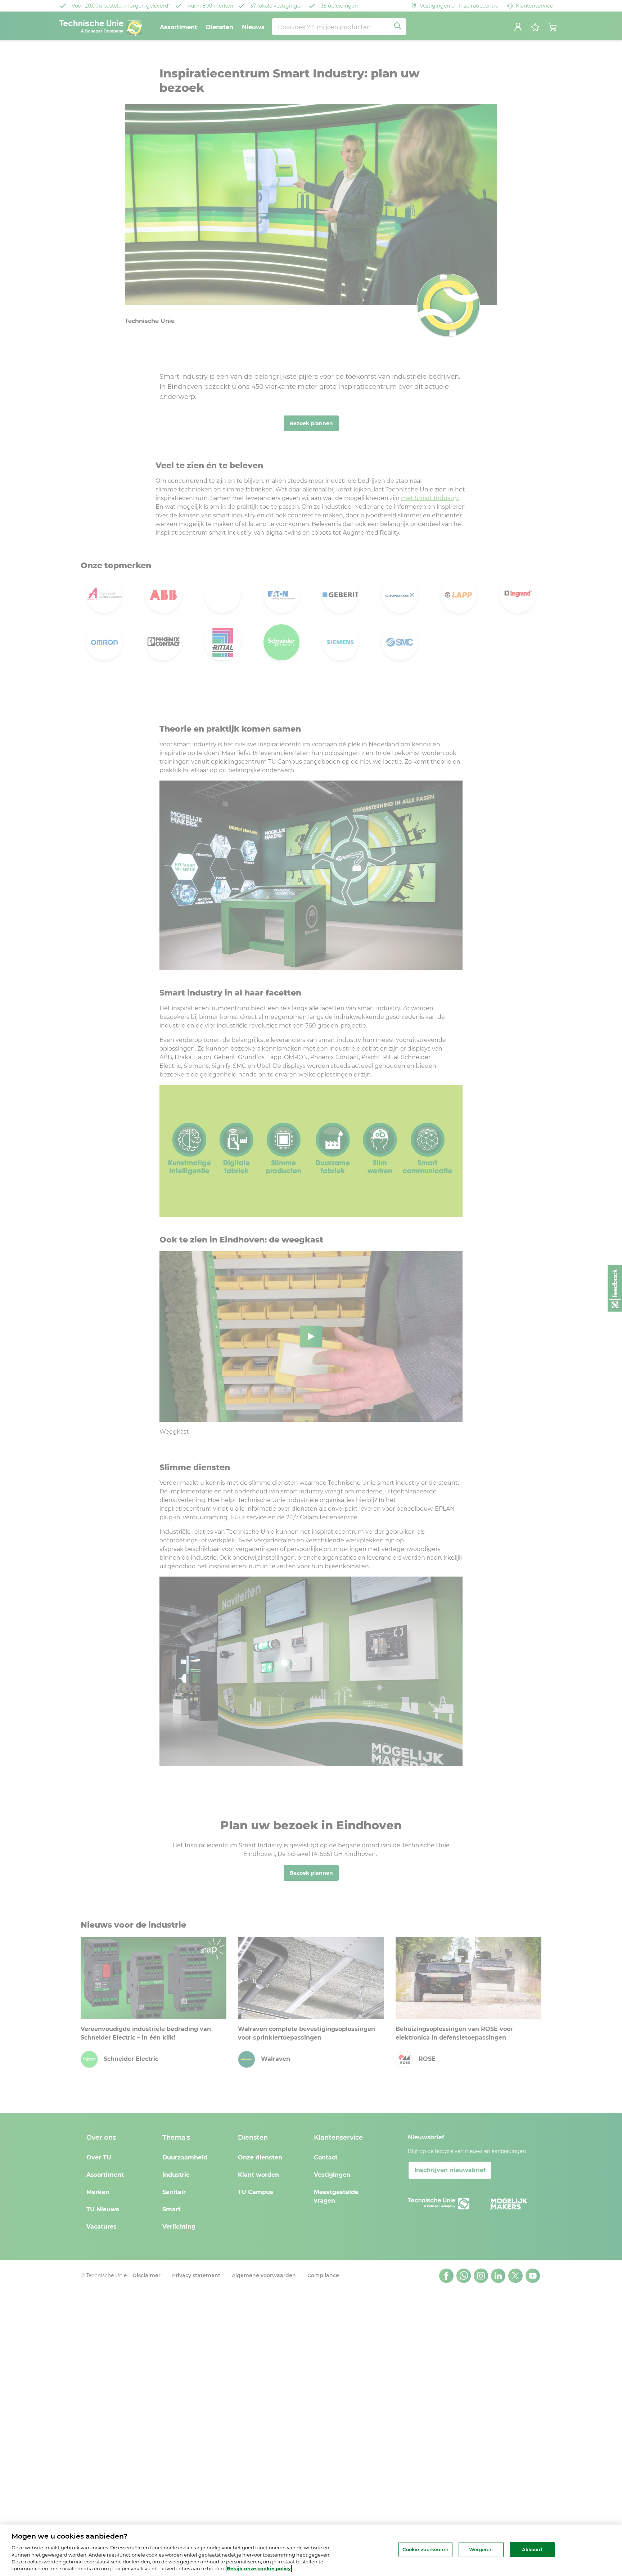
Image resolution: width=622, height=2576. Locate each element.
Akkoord (532, 2549)
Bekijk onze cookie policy (259, 2568)
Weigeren (481, 2549)
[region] (311, 2550)
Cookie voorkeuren (425, 2549)
